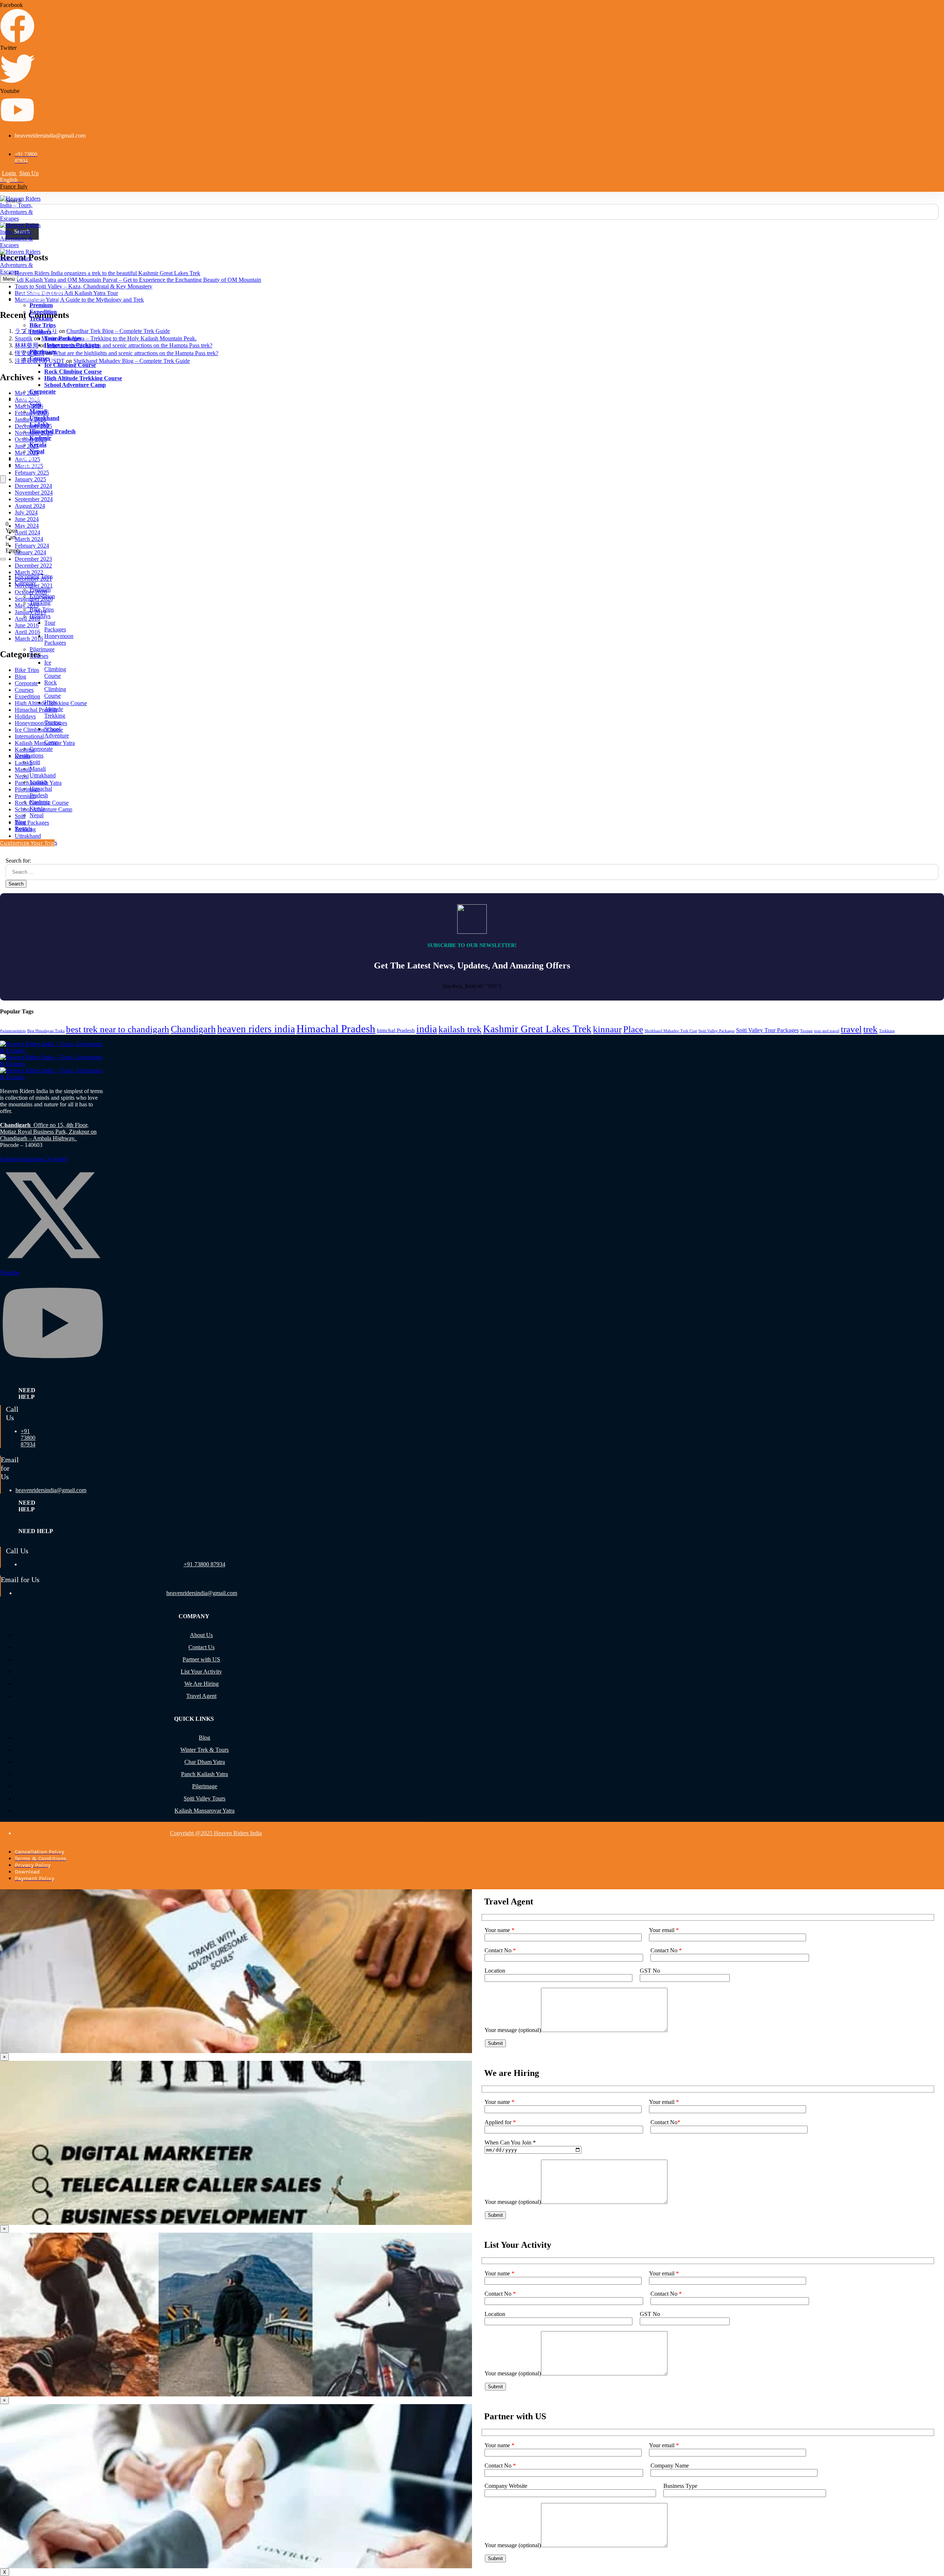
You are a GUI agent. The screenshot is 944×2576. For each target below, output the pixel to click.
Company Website (506, 2486)
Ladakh (39, 425)
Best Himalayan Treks (46, 1031)
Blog (27, 458)
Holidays (40, 332)
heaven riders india (256, 1029)
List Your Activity (201, 1672)
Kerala (38, 445)
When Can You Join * (510, 2142)
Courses (40, 358)
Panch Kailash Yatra (204, 1774)
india (427, 1029)
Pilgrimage (43, 352)
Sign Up (29, 173)
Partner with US (201, 1659)
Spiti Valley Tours (204, 1798)
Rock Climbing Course (73, 372)
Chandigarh (193, 1029)
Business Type (680, 2486)
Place (633, 1029)
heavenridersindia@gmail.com (51, 1490)
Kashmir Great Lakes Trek (537, 1029)
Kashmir (40, 438)
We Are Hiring (202, 1684)
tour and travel (827, 1031)
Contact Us (202, 1647)
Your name (499, 1930)
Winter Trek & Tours (204, 1750)
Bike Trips (43, 325)
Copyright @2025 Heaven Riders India (216, 1833)
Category (33, 299)
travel (851, 1029)
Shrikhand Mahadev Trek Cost (671, 1031)
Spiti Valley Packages (716, 1031)
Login (10, 173)
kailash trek (460, 1029)
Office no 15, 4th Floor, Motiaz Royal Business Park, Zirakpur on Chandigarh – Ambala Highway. (48, 1132)
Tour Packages (63, 338)
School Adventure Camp (75, 385)
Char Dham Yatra (205, 1762)
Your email (664, 1930)
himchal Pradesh (396, 1030)
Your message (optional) (513, 2030)
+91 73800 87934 (28, 1438)
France (9, 186)
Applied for (500, 2122)
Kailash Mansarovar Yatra (204, 1811)
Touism (806, 1031)
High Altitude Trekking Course (83, 378)
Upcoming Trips (42, 292)
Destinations (37, 398)
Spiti (35, 405)
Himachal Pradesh (53, 431)
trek (870, 1029)
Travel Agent (201, 1696)
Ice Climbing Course (70, 365)
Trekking (41, 318)
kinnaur (607, 1029)
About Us (201, 1635)
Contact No (500, 1950)
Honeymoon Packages (72, 345)
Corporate (43, 391)
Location (495, 1971)
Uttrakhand (44, 418)
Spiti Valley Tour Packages (767, 1030)
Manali (38, 411)
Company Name (670, 2466)
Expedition (43, 312)
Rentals (31, 464)
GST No (650, 1971)
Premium (41, 305)
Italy (22, 186)
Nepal (37, 451)
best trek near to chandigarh (118, 1029)
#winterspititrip (13, 1031)
